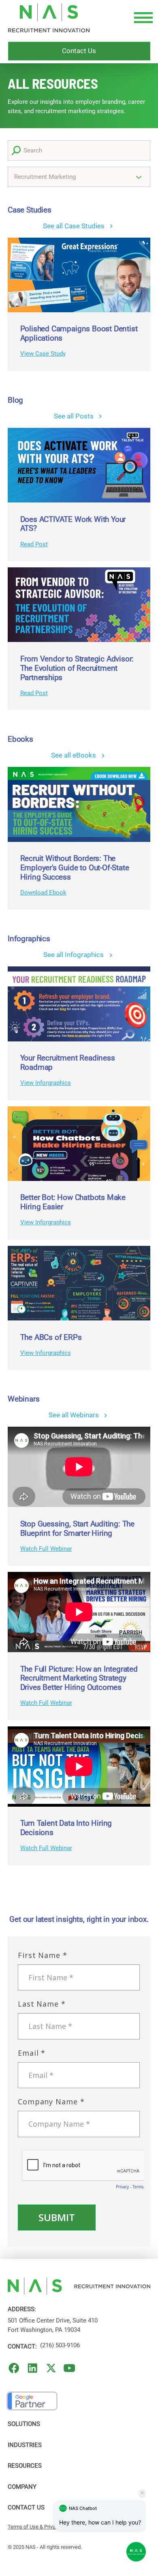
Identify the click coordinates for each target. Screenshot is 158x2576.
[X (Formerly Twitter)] (51, 2368)
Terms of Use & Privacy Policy (42, 2527)
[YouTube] (69, 2368)
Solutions (24, 2424)
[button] (142, 18)
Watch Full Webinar (46, 1549)
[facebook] (14, 2368)
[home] (49, 18)
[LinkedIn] (33, 2368)
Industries (25, 2445)
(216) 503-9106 (60, 2345)
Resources (25, 2466)
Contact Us (26, 2507)
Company (22, 2487)
